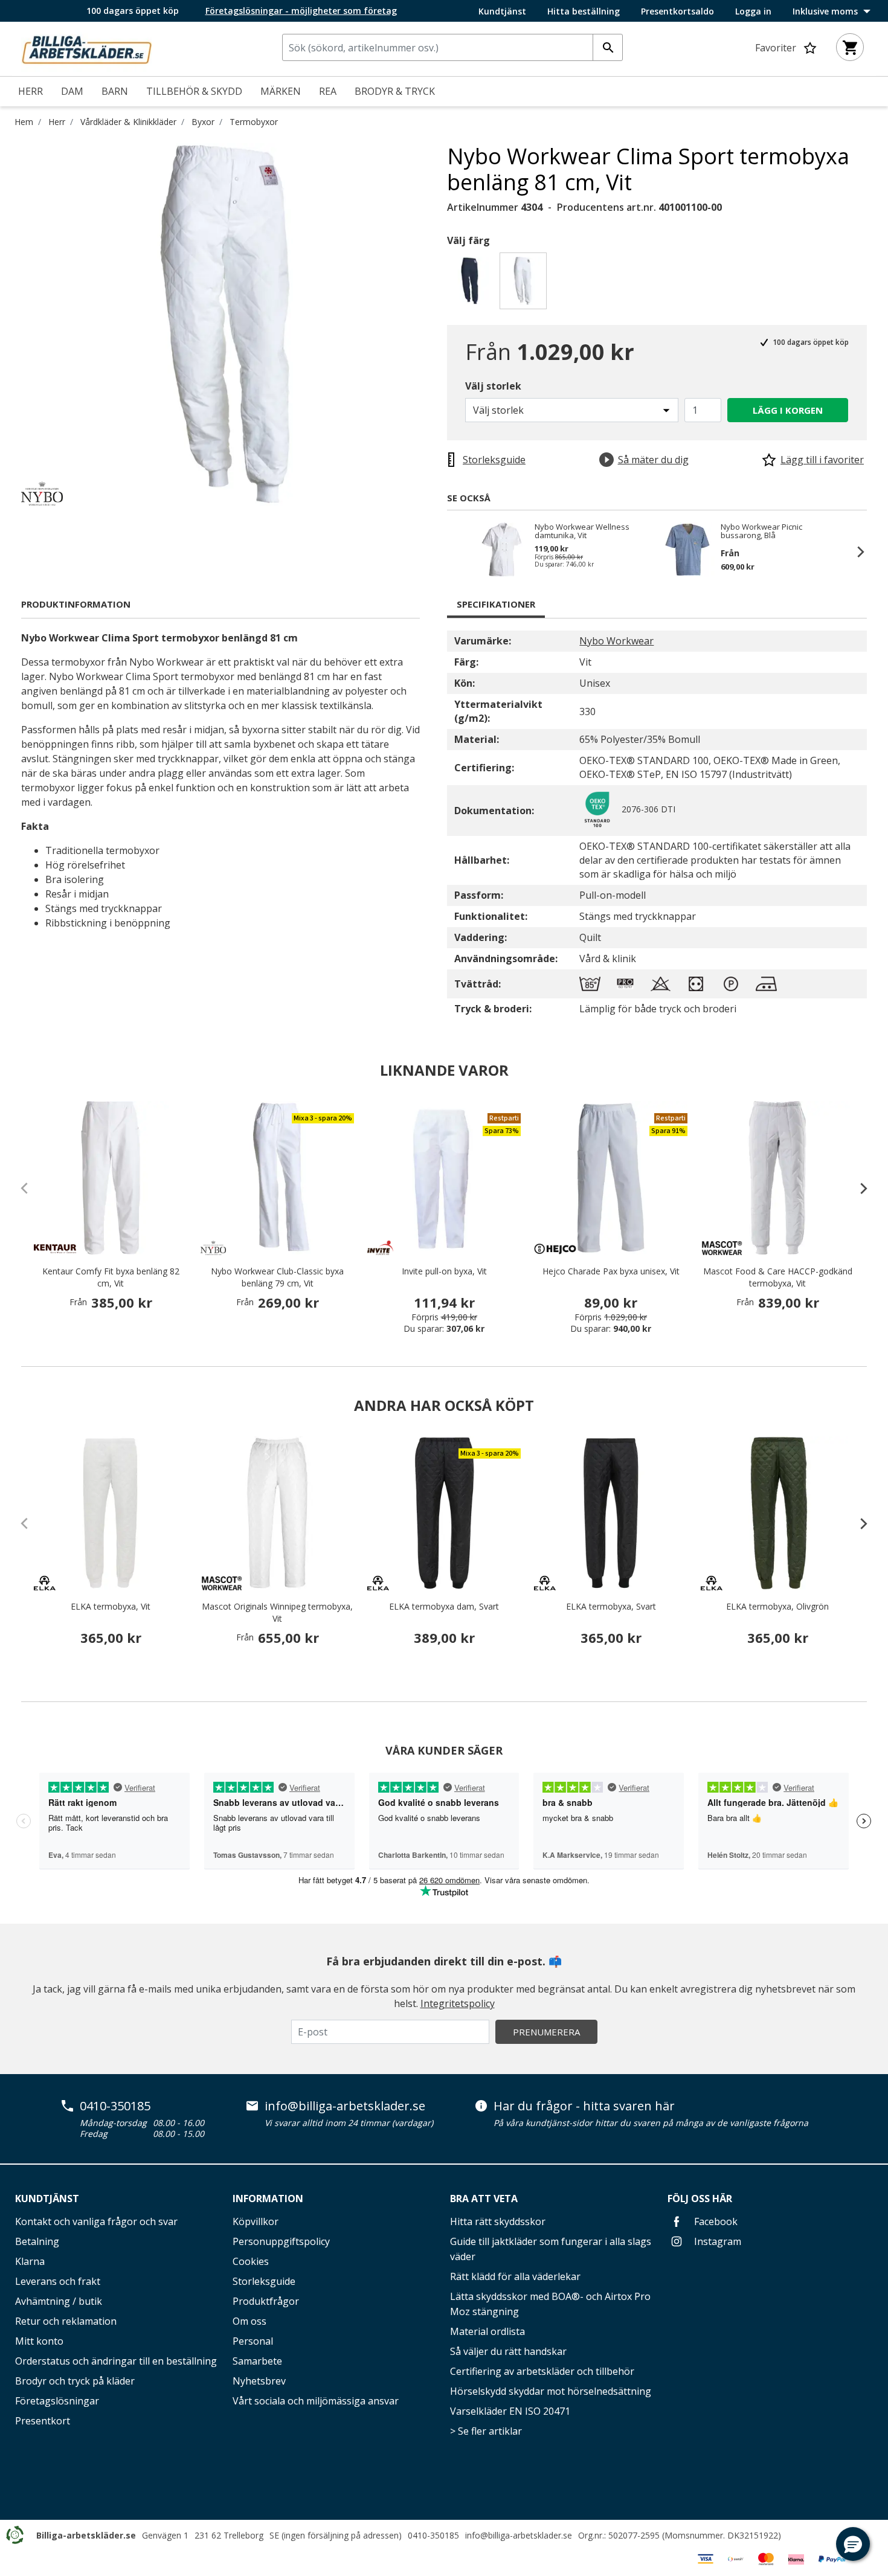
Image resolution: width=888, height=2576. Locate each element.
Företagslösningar (57, 2401)
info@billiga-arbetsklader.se (345, 2106)
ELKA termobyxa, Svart (611, 1606)
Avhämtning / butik (59, 2301)
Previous (459, 551)
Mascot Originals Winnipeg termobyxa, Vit (277, 1612)
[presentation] (858, 1188)
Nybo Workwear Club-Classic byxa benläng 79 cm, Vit (277, 1277)
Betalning (37, 2241)
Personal (253, 2341)
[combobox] (452, 47)
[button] (853, 2544)
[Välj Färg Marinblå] (472, 284)
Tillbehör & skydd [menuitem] (194, 91)
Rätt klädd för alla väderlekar (515, 2276)
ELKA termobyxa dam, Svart (444, 1606)
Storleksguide (264, 2281)
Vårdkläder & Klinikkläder (128, 122)
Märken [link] (281, 91)
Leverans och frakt (58, 2281)
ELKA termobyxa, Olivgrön (777, 1606)
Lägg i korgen (788, 410)
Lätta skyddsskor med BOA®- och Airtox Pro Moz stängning (550, 2304)
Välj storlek (493, 386)
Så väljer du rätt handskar (508, 2351)
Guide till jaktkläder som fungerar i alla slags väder (551, 2249)
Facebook (715, 2221)
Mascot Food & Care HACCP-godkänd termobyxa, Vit (778, 1277)
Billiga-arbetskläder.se (86, 2535)
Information (268, 2199)
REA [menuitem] (328, 91)
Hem (24, 122)
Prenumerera (546, 2032)
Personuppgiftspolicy (281, 2241)
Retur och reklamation (66, 2321)
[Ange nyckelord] (608, 47)
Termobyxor (254, 122)
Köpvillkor (256, 2221)
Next (855, 551)
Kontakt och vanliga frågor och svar (96, 2221)
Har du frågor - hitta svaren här (584, 2106)
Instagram (716, 2241)
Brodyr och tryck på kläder (75, 2381)
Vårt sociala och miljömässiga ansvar (316, 2401)
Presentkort (43, 2421)
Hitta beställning (584, 11)
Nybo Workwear (616, 641)
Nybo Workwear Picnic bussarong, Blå (761, 531)
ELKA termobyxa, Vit (111, 1606)
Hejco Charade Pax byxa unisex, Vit (611, 1271)
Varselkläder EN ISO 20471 (510, 2411)
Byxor (203, 122)
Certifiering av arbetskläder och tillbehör (542, 2371)
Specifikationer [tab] (496, 604)
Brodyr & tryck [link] (395, 91)
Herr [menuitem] (31, 91)
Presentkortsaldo (677, 11)
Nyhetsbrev (259, 2381)
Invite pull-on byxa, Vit (444, 1271)
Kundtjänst (502, 11)
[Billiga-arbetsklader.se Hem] (86, 48)
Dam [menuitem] (72, 91)
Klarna (30, 2261)
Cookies (251, 2261)
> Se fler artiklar (486, 2431)
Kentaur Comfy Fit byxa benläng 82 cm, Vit (111, 1277)
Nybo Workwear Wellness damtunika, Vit (582, 531)
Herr (57, 122)
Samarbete (257, 2361)
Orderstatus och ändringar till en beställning (116, 2361)
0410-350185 (115, 2106)
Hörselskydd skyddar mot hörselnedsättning (551, 2391)
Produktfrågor (266, 2301)
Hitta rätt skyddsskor (498, 2221)
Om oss (249, 2321)
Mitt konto (39, 2341)
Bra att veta (484, 2199)
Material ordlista (487, 2331)
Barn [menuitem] (115, 91)
